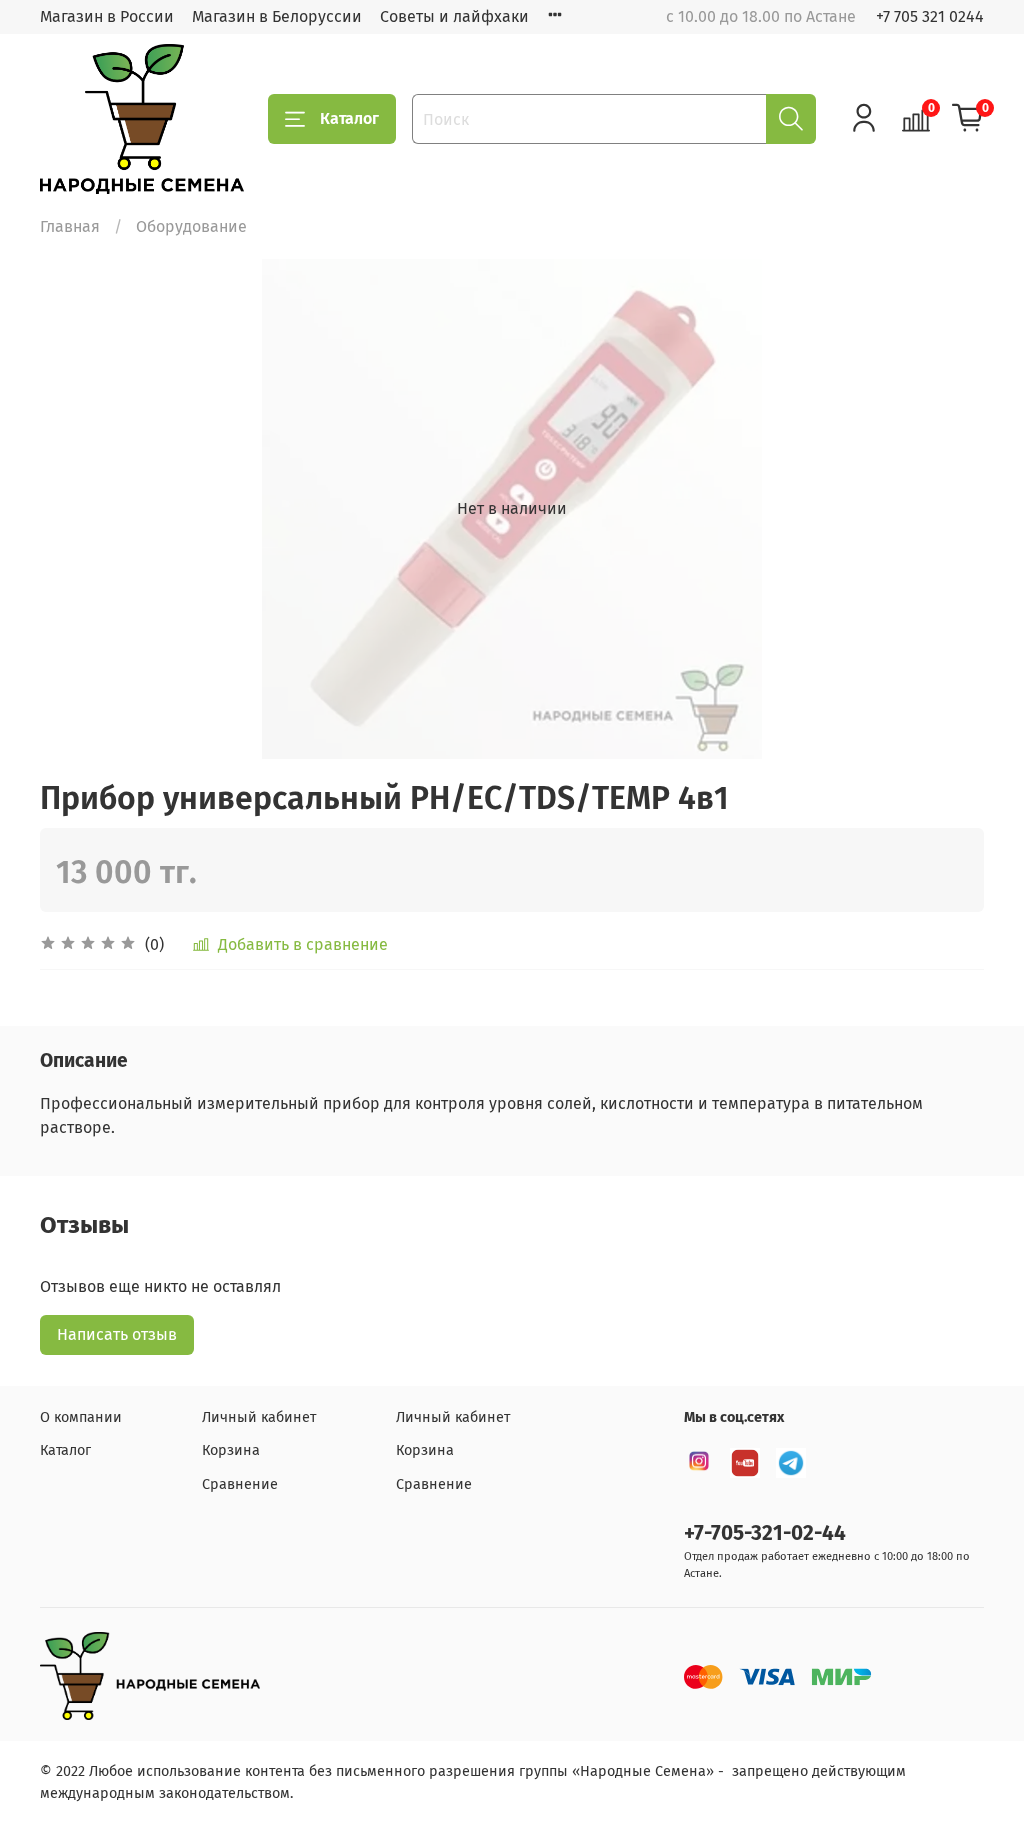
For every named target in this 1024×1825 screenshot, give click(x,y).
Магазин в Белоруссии (277, 16)
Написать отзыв (117, 1334)
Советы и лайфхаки (454, 16)
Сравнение (240, 1484)
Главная (70, 226)
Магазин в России (107, 16)
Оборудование (191, 226)
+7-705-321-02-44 (765, 1533)
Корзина (231, 1450)
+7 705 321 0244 (930, 16)
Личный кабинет (259, 1417)
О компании (81, 1417)
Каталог (349, 118)
